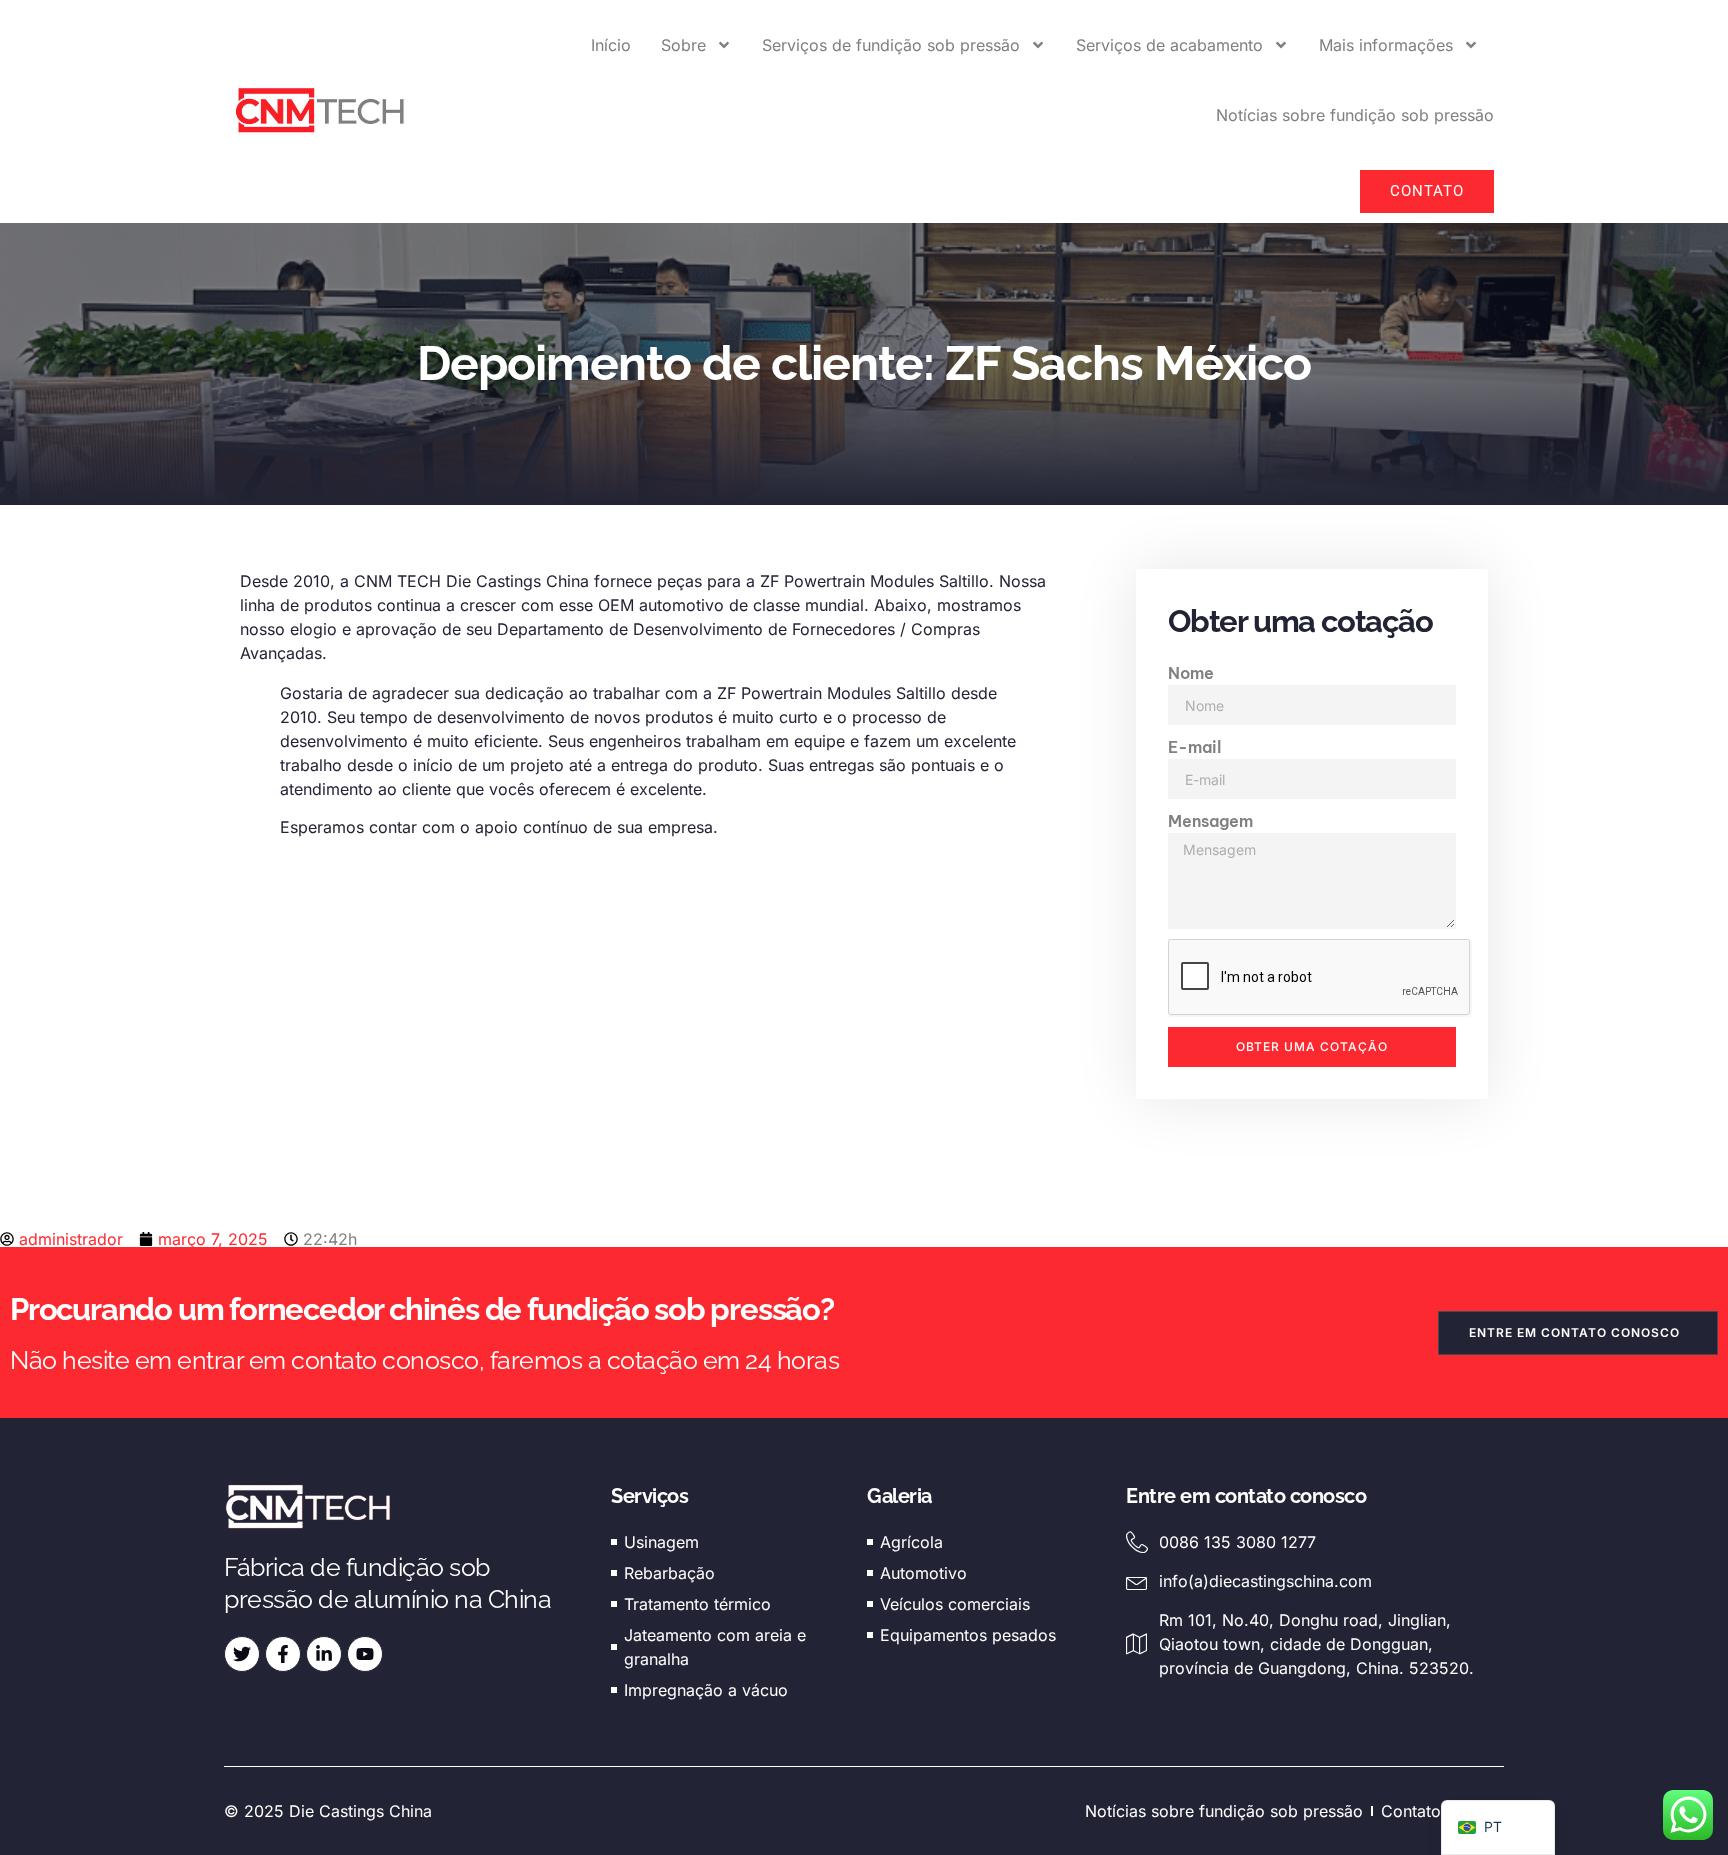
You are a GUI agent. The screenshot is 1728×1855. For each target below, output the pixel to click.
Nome (1191, 673)
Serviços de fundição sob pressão (891, 45)
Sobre (683, 45)
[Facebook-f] (283, 1654)
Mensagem (1210, 821)
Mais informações (1386, 45)
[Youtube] (365, 1654)
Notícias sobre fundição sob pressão (1355, 115)
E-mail (1194, 747)
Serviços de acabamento (1169, 45)
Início (611, 45)
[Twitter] (242, 1654)
